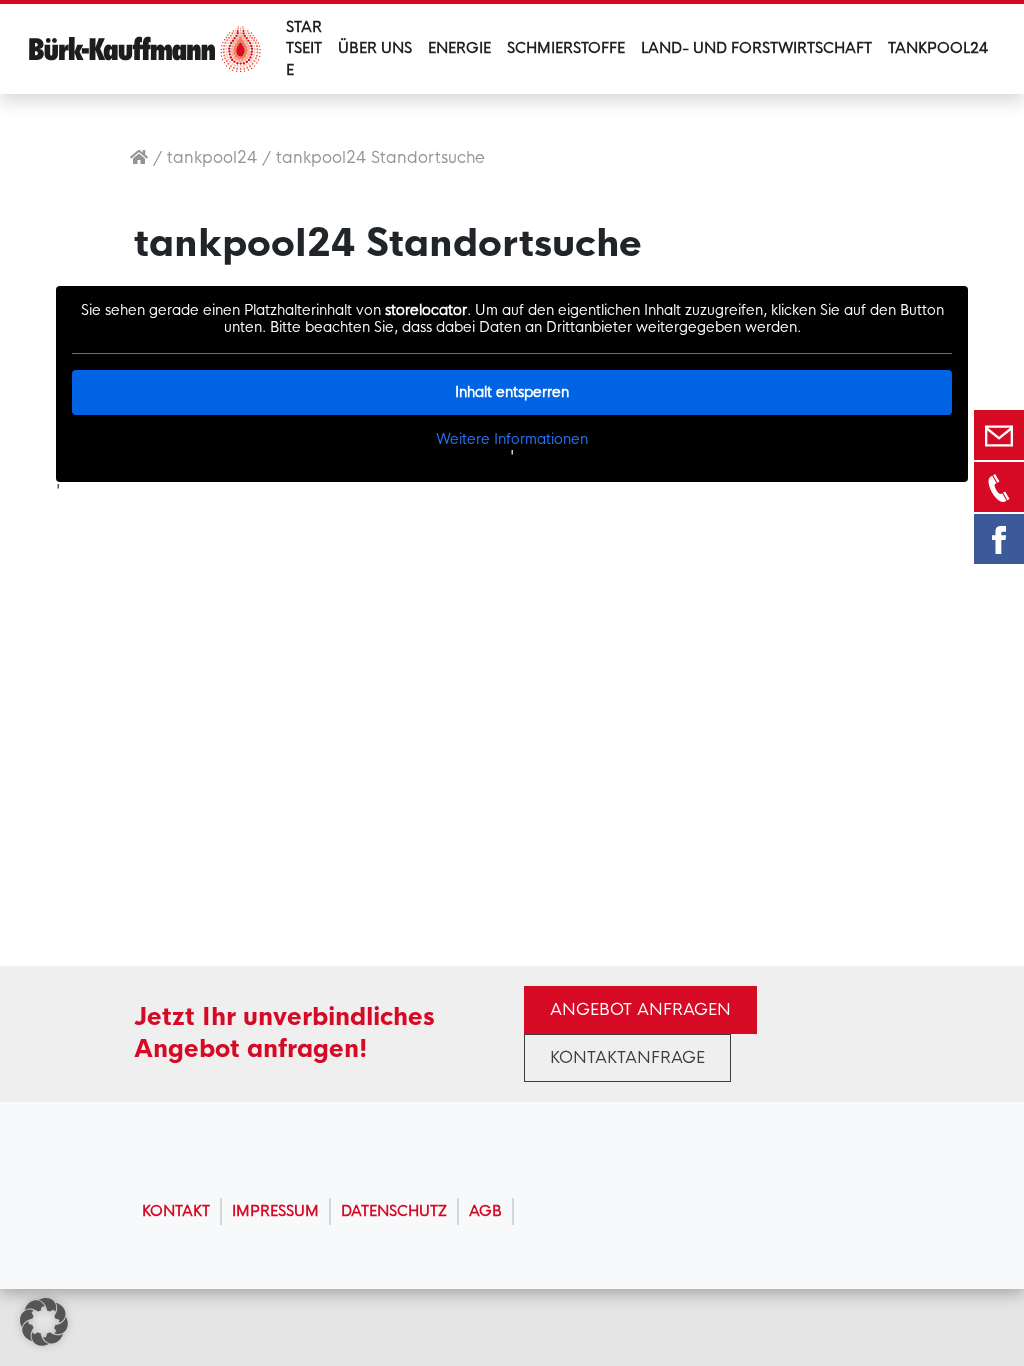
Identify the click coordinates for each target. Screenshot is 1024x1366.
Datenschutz (394, 1211)
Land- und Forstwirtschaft (756, 48)
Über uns (375, 48)
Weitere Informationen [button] (512, 439)
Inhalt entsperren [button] (512, 392)
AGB (485, 1211)
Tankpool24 (938, 48)
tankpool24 (212, 157)
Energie (459, 48)
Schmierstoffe (566, 48)
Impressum (275, 1211)
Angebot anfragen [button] (640, 1009)
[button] (44, 1322)
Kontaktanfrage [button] (627, 1057)
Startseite (304, 48)
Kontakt (176, 1211)
